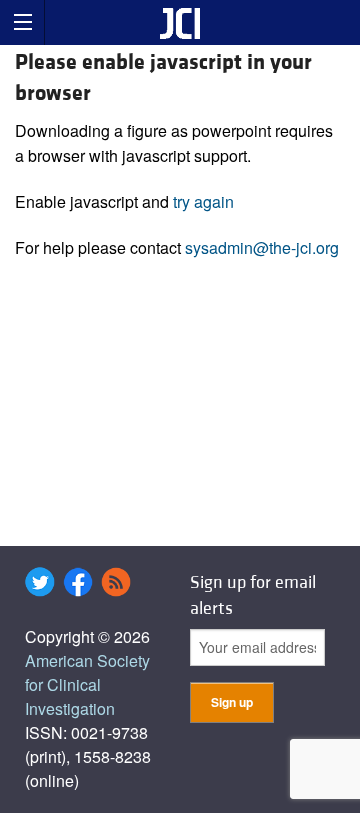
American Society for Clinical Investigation (87, 684)
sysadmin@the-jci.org (262, 247)
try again (203, 201)
